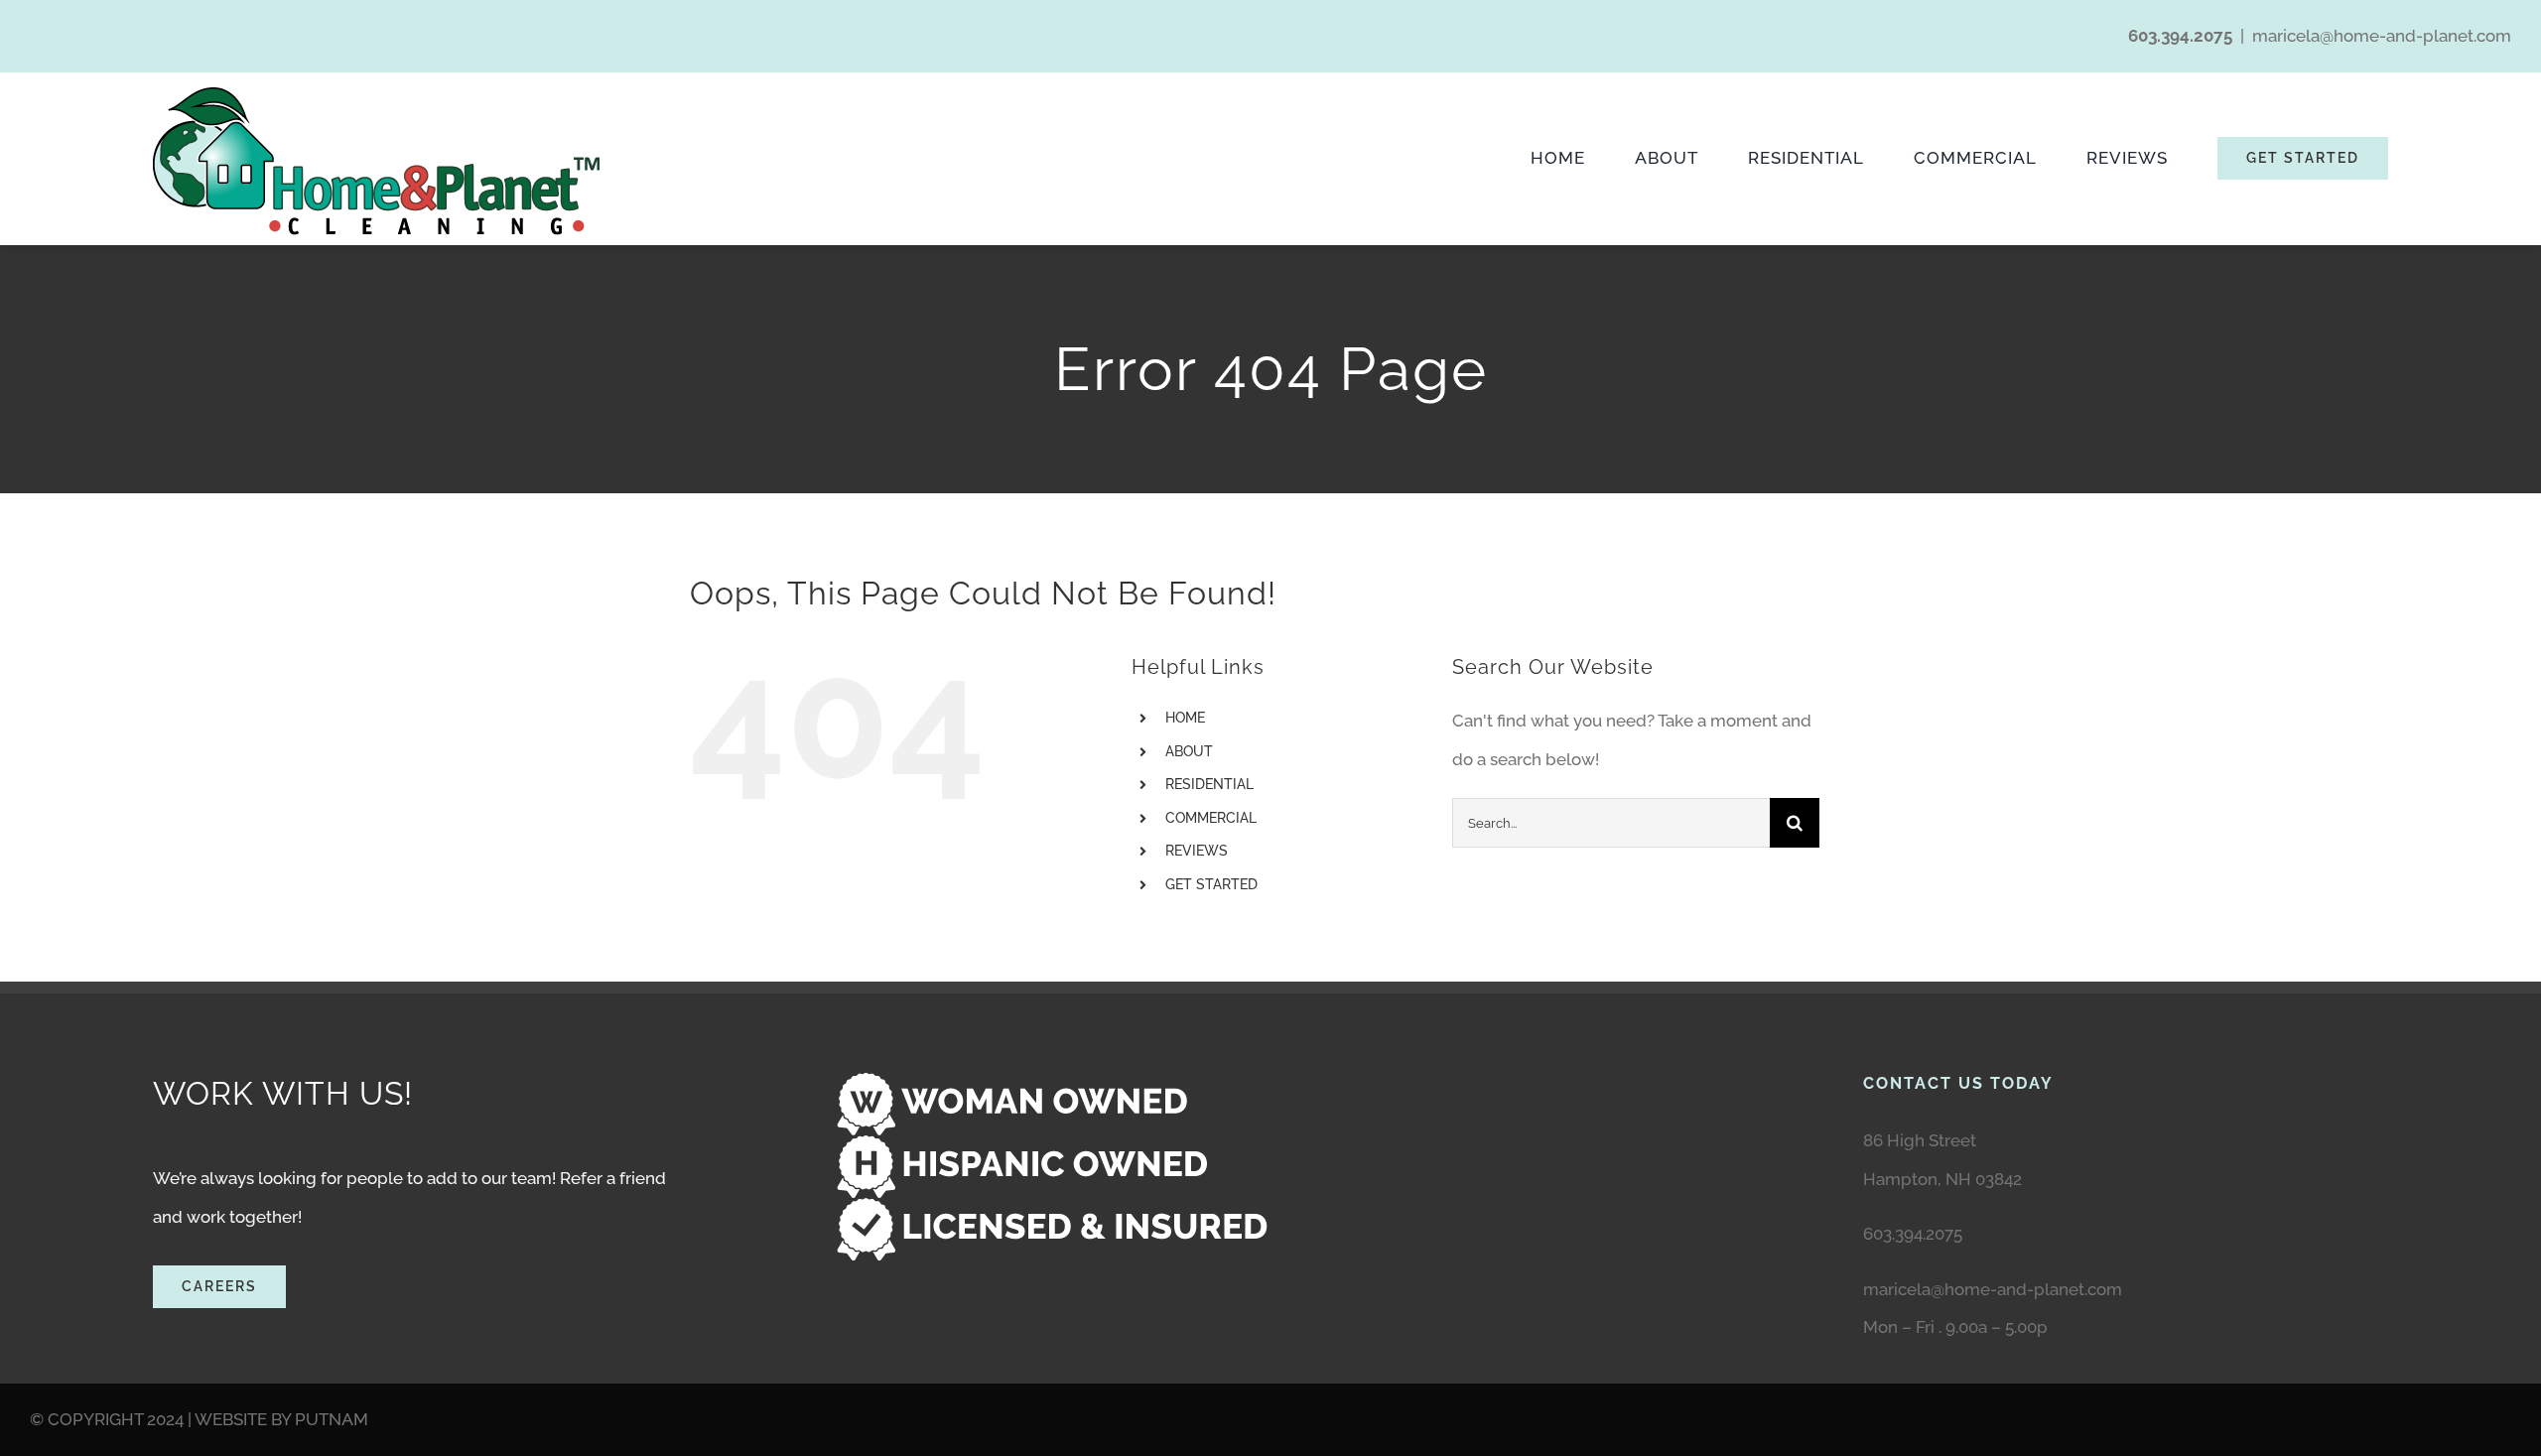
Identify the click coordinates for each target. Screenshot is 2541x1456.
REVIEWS (1197, 851)
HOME (1185, 718)
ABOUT (1189, 751)
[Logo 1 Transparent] (376, 95)
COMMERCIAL (1211, 818)
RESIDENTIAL (1209, 784)
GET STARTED (1211, 884)
